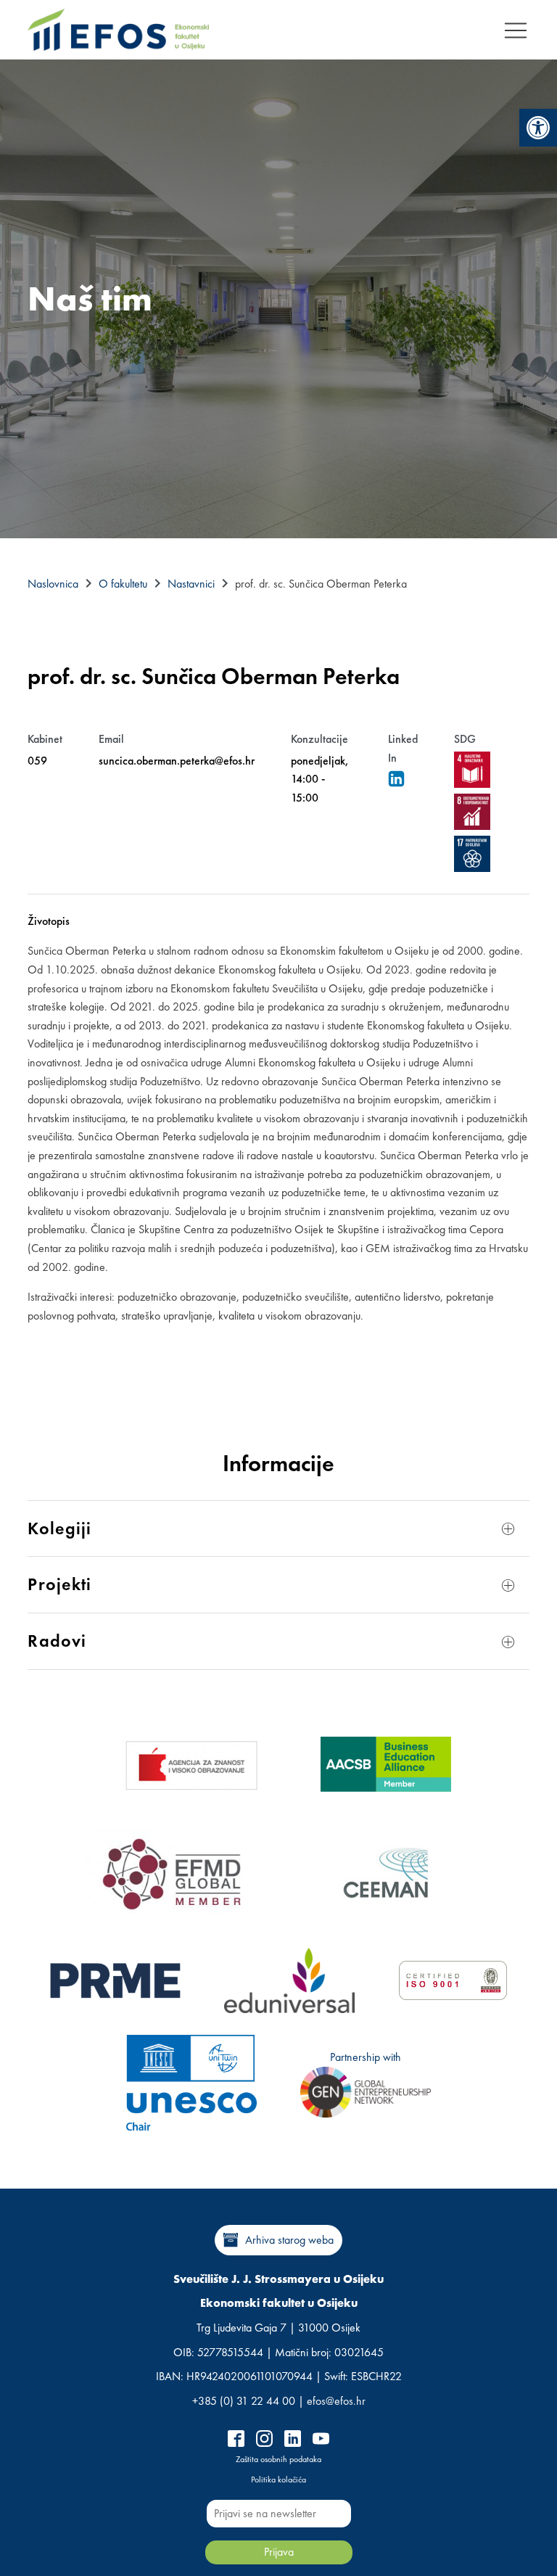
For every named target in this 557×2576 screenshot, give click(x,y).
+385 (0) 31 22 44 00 (244, 2401)
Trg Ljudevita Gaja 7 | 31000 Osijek (278, 2328)
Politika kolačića (278, 2480)
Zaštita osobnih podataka (278, 2459)
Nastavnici (191, 584)
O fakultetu (123, 584)
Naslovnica (53, 584)
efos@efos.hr (336, 2401)
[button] (538, 128)
